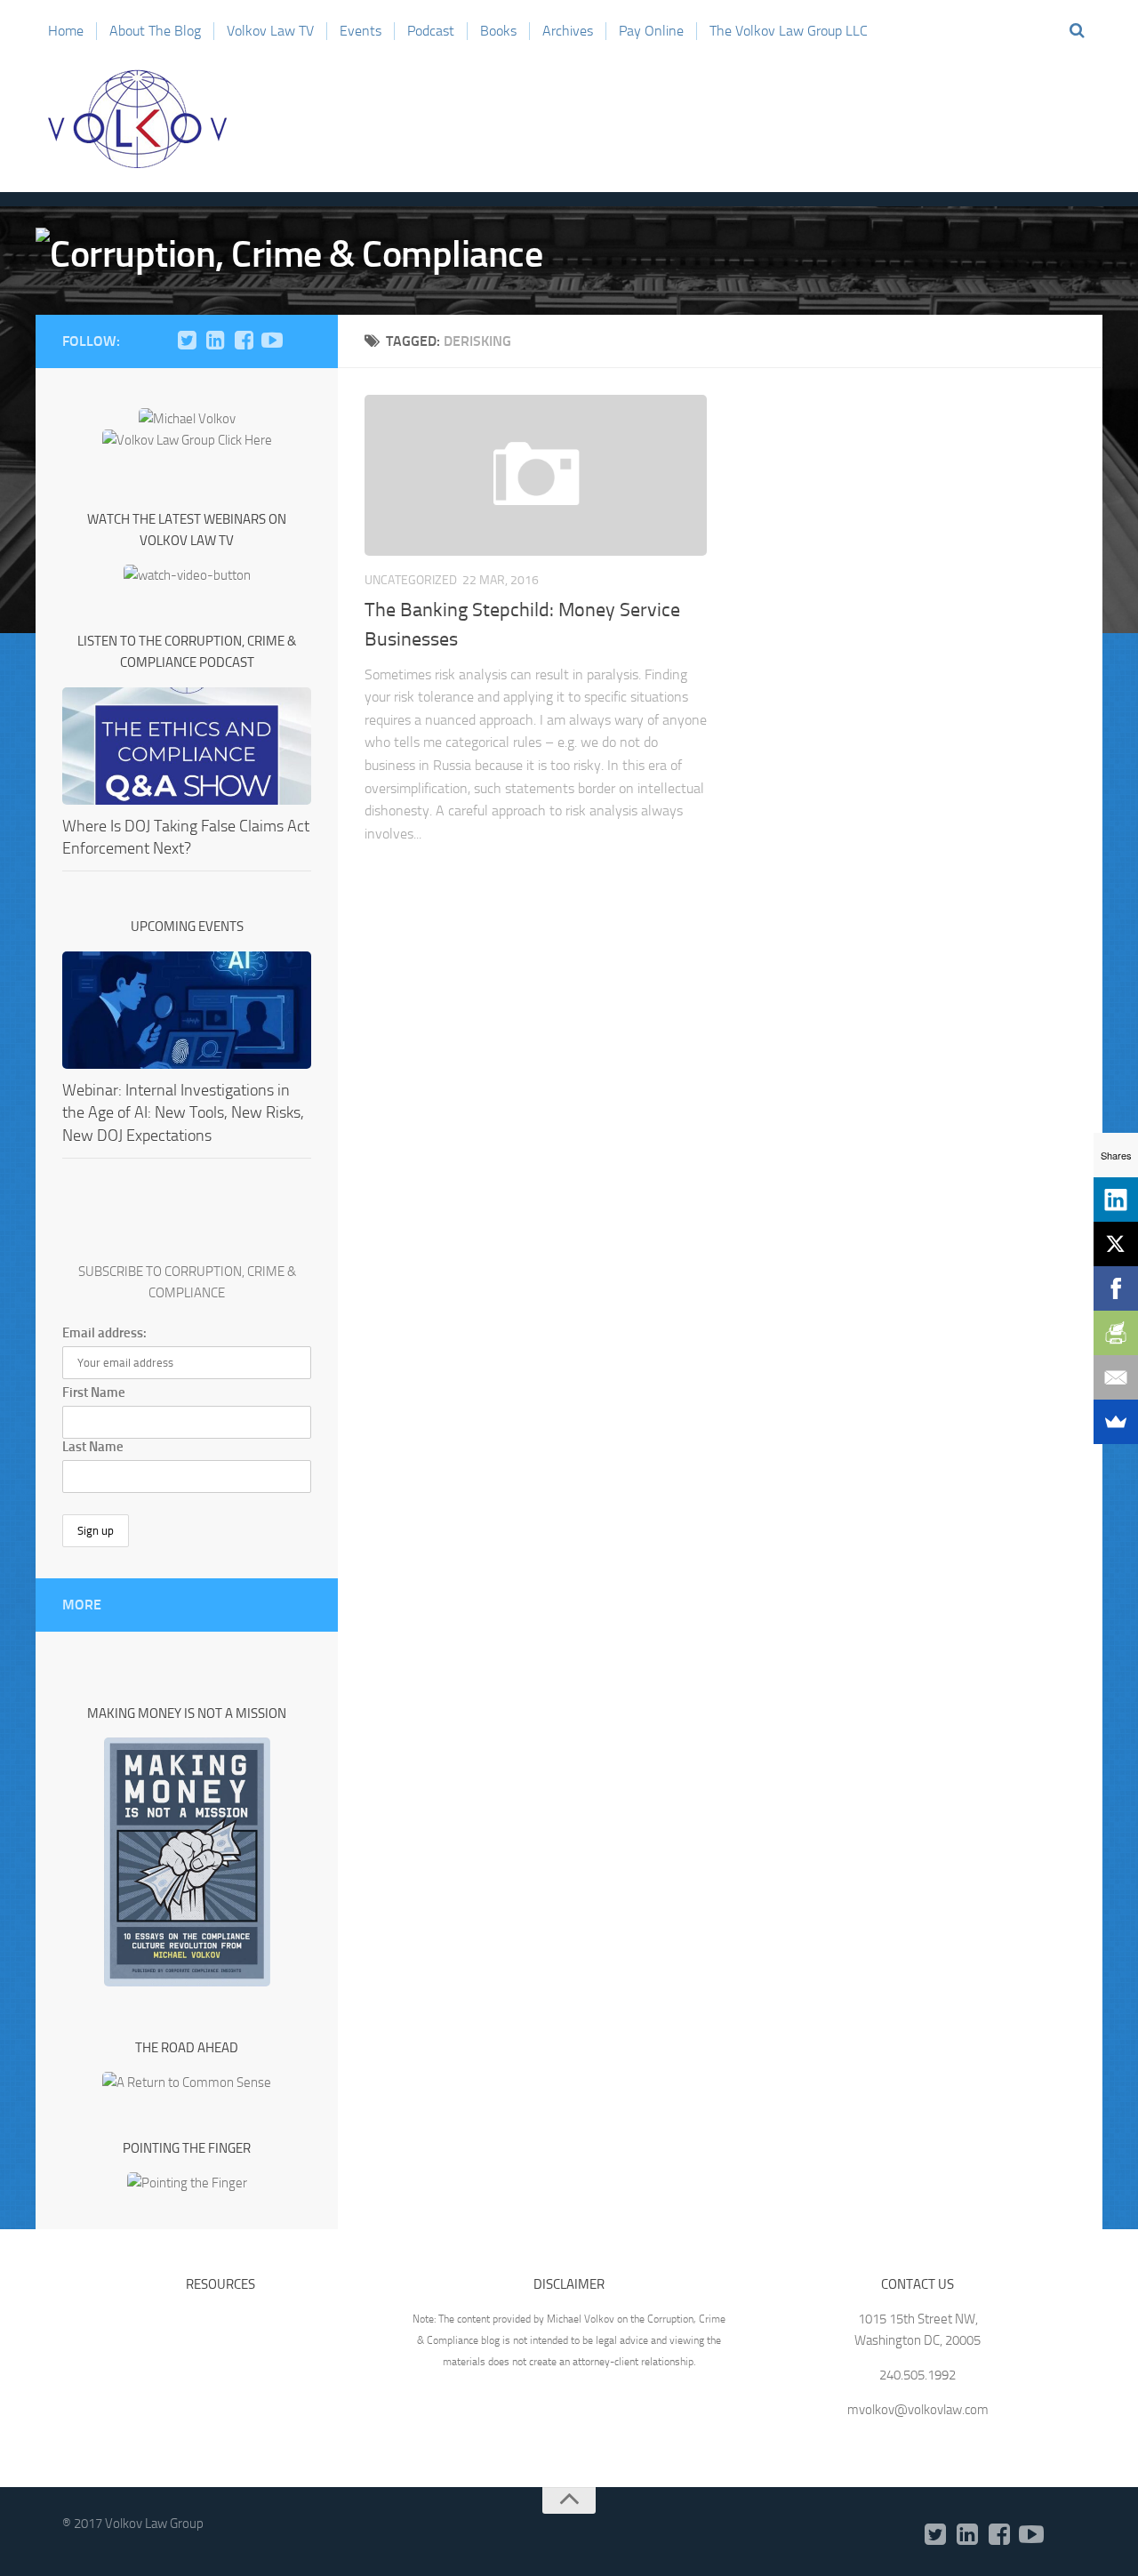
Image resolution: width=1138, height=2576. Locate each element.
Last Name (93, 1447)
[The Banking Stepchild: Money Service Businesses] (536, 475)
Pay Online (651, 31)
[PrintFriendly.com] (1116, 1333)
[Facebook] (244, 341)
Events (361, 31)
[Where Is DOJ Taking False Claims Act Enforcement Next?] (187, 746)
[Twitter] (187, 341)
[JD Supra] (301, 341)
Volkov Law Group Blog (138, 119)
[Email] (1116, 1377)
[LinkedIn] (215, 341)
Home (66, 31)
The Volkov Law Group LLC (789, 31)
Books (498, 31)
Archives (568, 31)
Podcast (431, 31)
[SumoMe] (1116, 1422)
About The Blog (155, 31)
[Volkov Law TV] (272, 341)
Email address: (104, 1333)
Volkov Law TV (270, 31)
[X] (1116, 1244)
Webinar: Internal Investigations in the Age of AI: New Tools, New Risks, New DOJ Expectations (183, 1112)
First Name (94, 1392)
